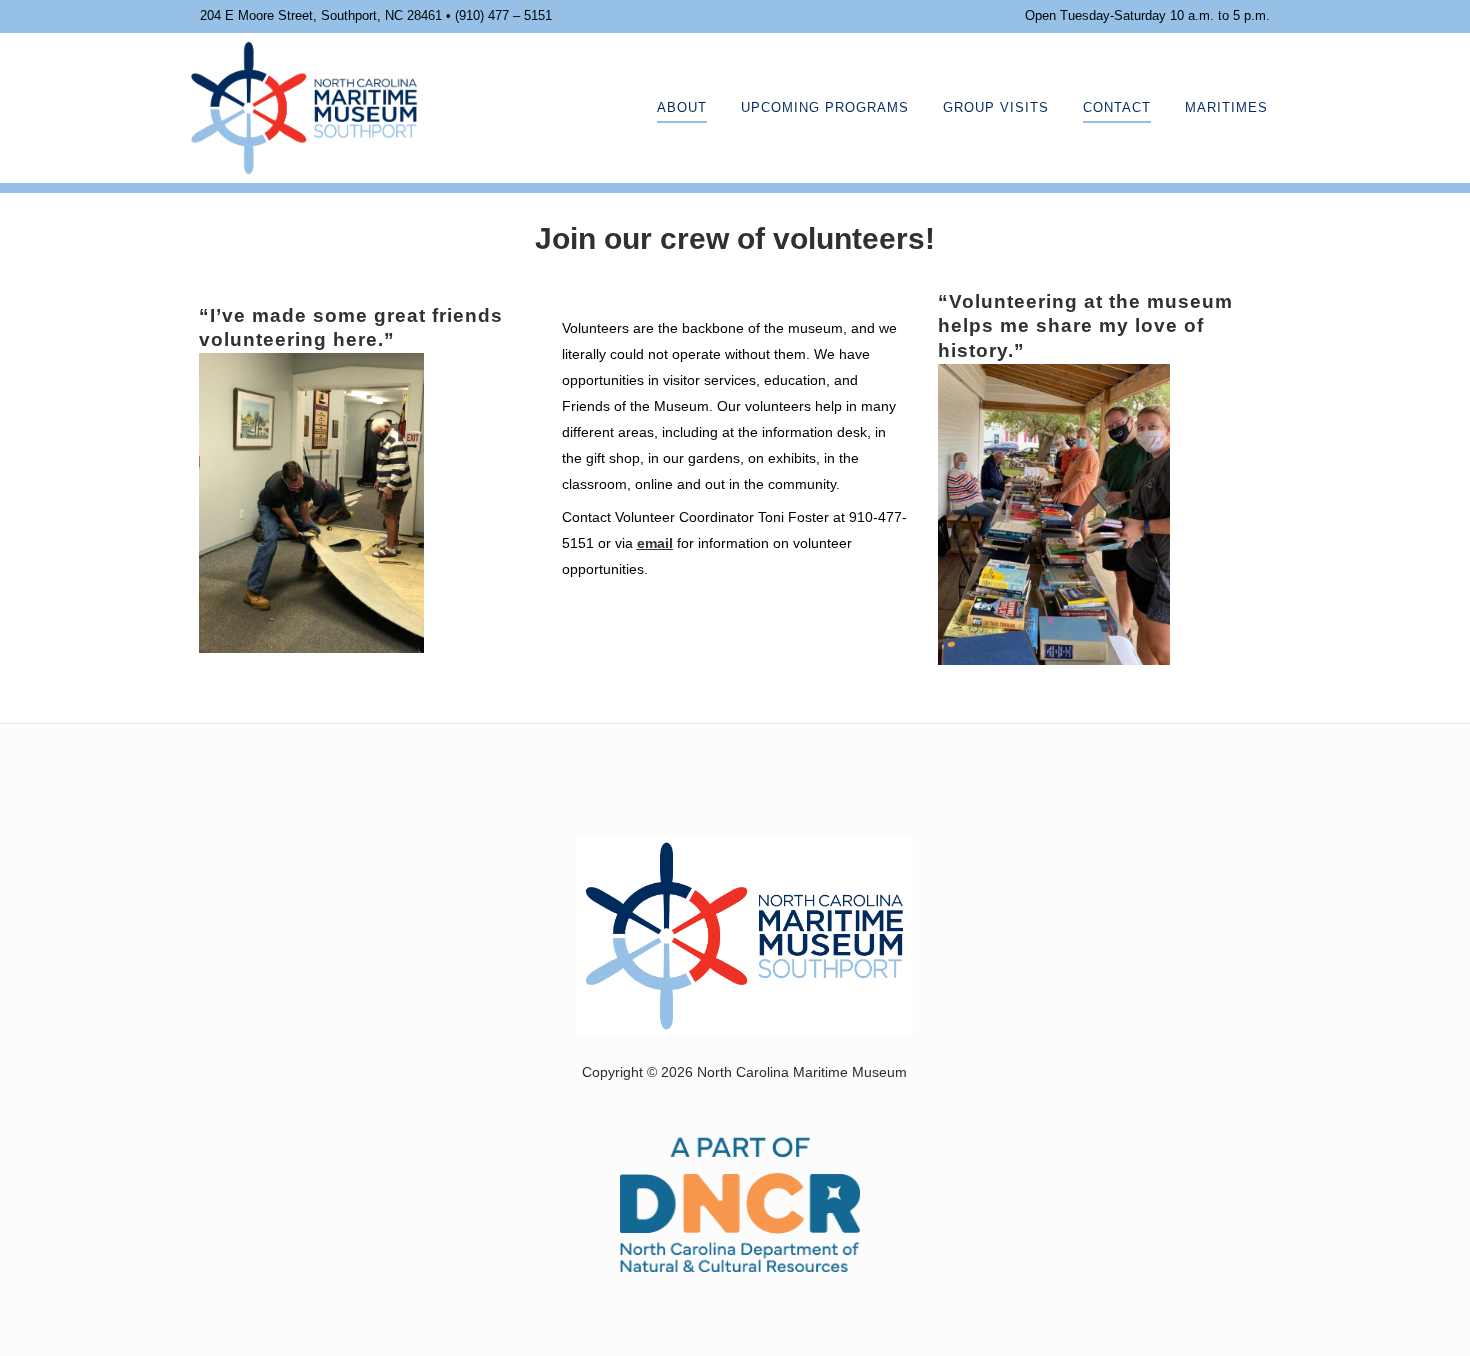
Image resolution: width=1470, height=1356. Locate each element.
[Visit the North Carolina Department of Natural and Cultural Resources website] (740, 1202)
